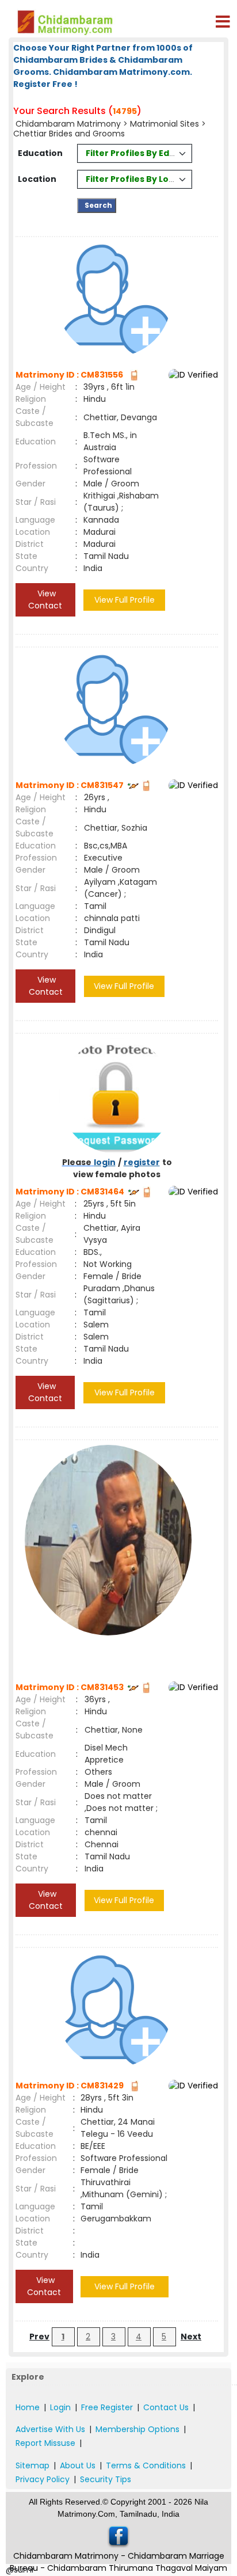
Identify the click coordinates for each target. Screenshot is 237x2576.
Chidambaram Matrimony (69, 124)
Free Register (107, 2407)
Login (60, 2407)
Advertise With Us (50, 2429)
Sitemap (33, 2465)
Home (28, 2407)
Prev (39, 2337)
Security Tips (106, 2479)
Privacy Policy (43, 2479)
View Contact (45, 600)
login (105, 1162)
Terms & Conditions (146, 2465)
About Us (78, 2465)
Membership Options (137, 2429)
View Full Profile (125, 600)
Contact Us (166, 2407)
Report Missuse (45, 2443)
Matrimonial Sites (165, 124)
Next (191, 2337)
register (142, 1162)
